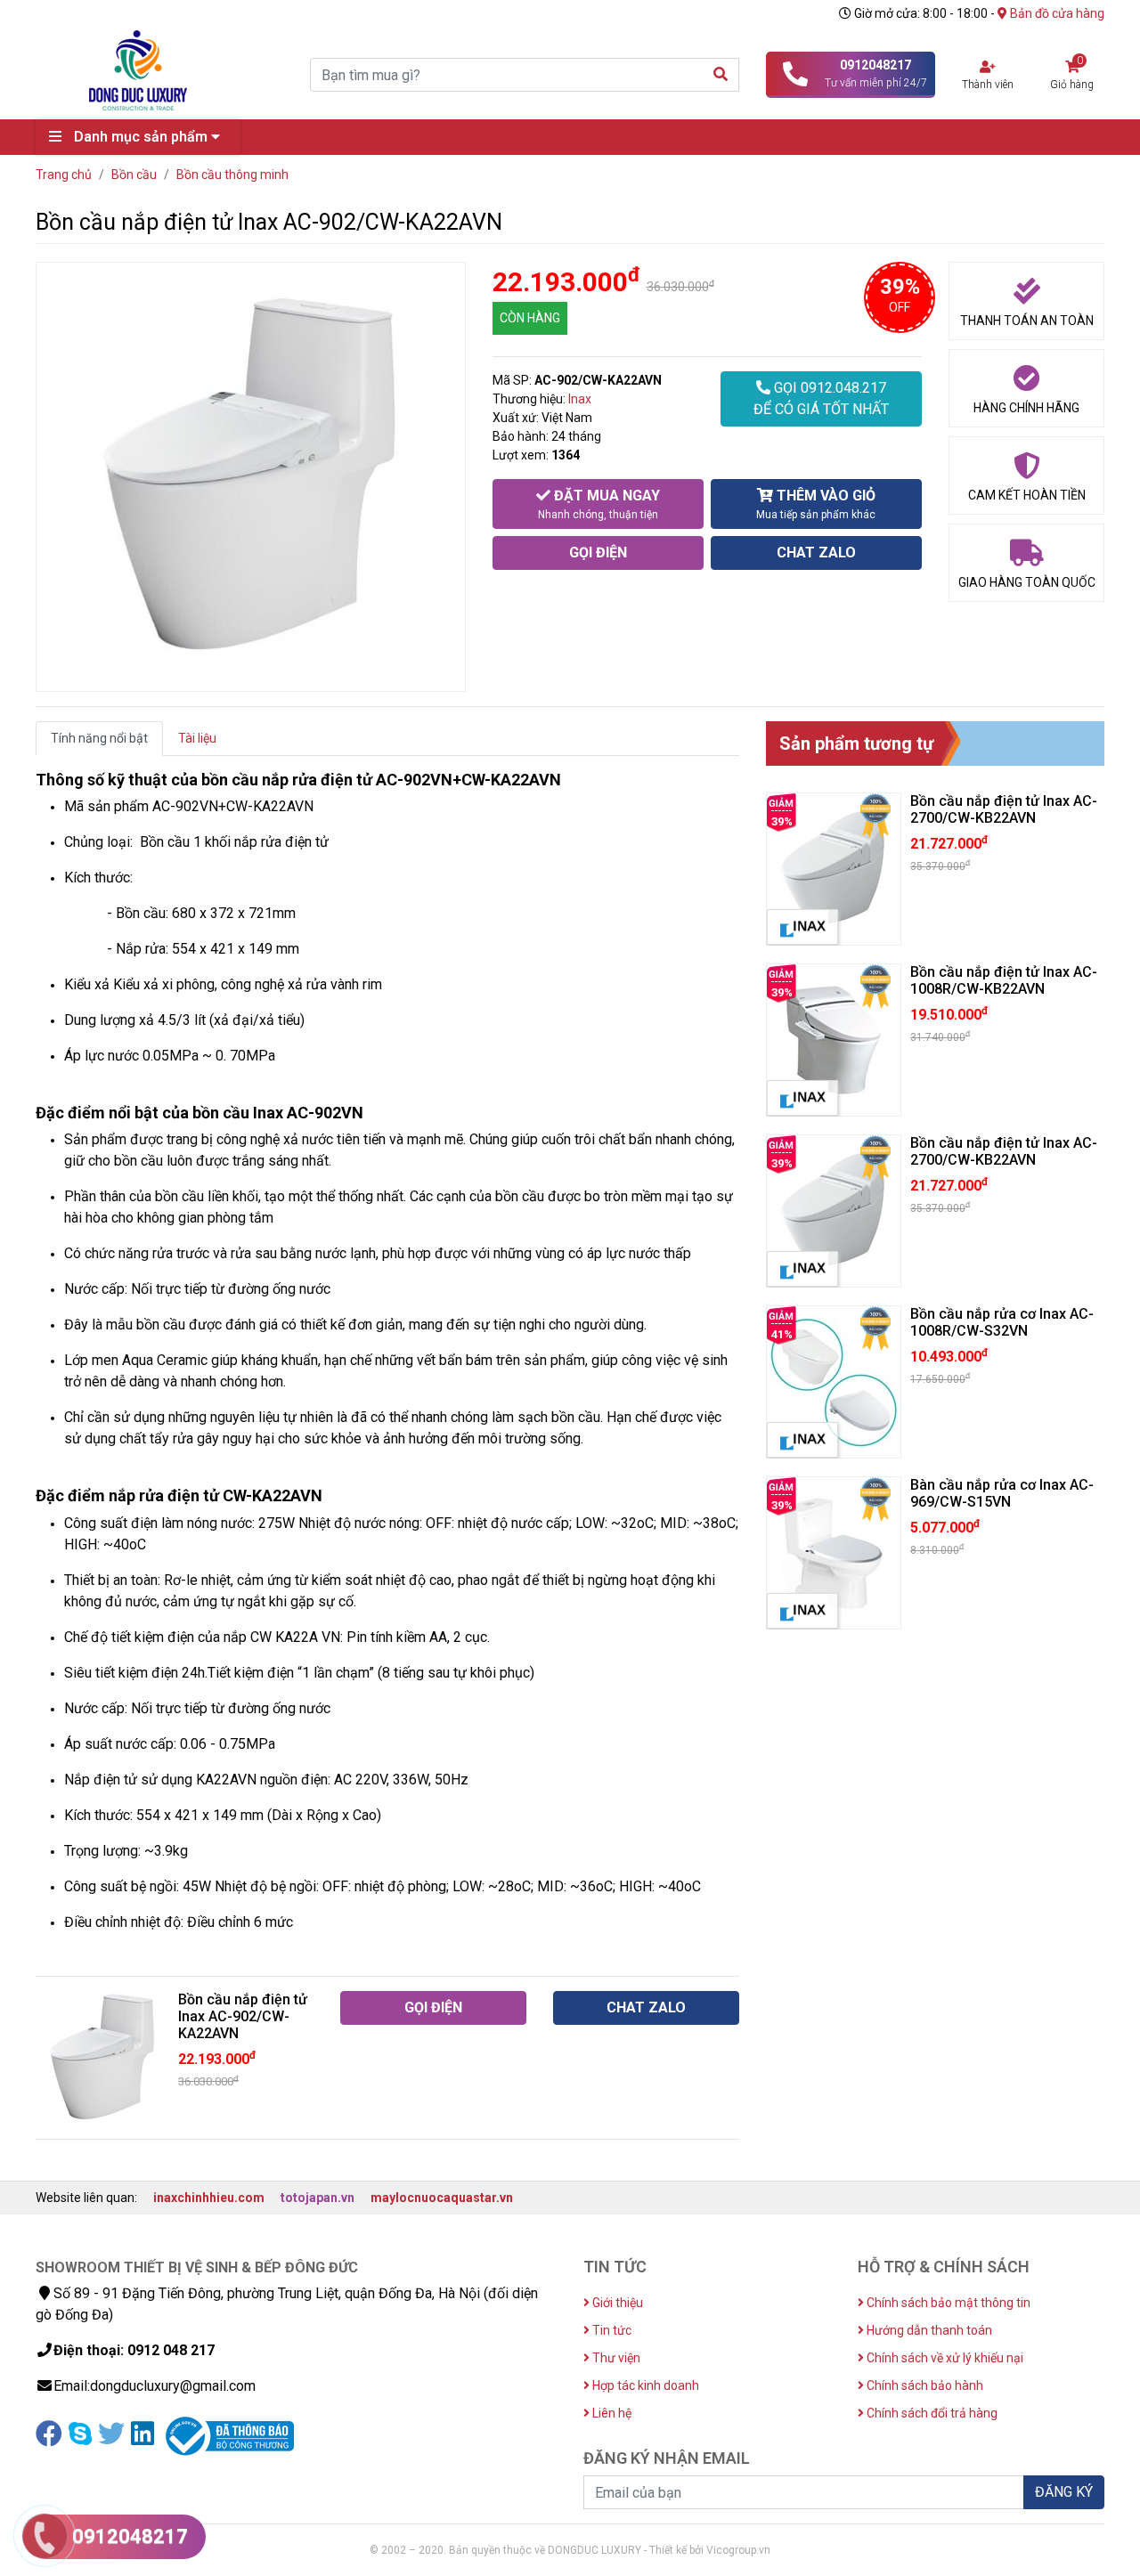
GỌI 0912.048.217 (821, 398)
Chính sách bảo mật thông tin (947, 2303)
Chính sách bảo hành (924, 2385)
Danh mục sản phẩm (141, 137)
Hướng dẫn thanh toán (928, 2330)
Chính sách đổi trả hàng (931, 2413)
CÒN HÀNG (530, 318)
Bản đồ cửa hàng (1056, 13)
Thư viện (615, 2358)
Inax (580, 399)
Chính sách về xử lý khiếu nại (944, 2358)
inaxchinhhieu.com (209, 2198)
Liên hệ (611, 2413)
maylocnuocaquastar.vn (442, 2198)
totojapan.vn (318, 2198)
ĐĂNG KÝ (1064, 2492)
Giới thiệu (616, 2303)
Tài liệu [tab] (197, 738)
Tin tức (611, 2330)
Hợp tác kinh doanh (644, 2385)
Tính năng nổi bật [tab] (99, 738)
